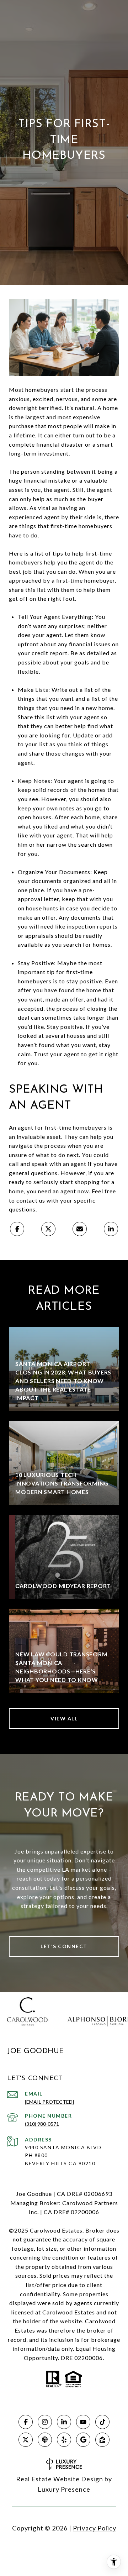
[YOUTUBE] (83, 2422)
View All (64, 1718)
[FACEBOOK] (26, 2422)
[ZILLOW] (102, 2440)
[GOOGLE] (83, 2440)
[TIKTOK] (102, 2422)
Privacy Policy (95, 2528)
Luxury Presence (64, 2489)
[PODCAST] (45, 2440)
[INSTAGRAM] (45, 2422)
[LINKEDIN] (64, 2422)
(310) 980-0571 (42, 2124)
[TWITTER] (26, 2440)
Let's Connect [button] (64, 1946)
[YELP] (64, 2440)
